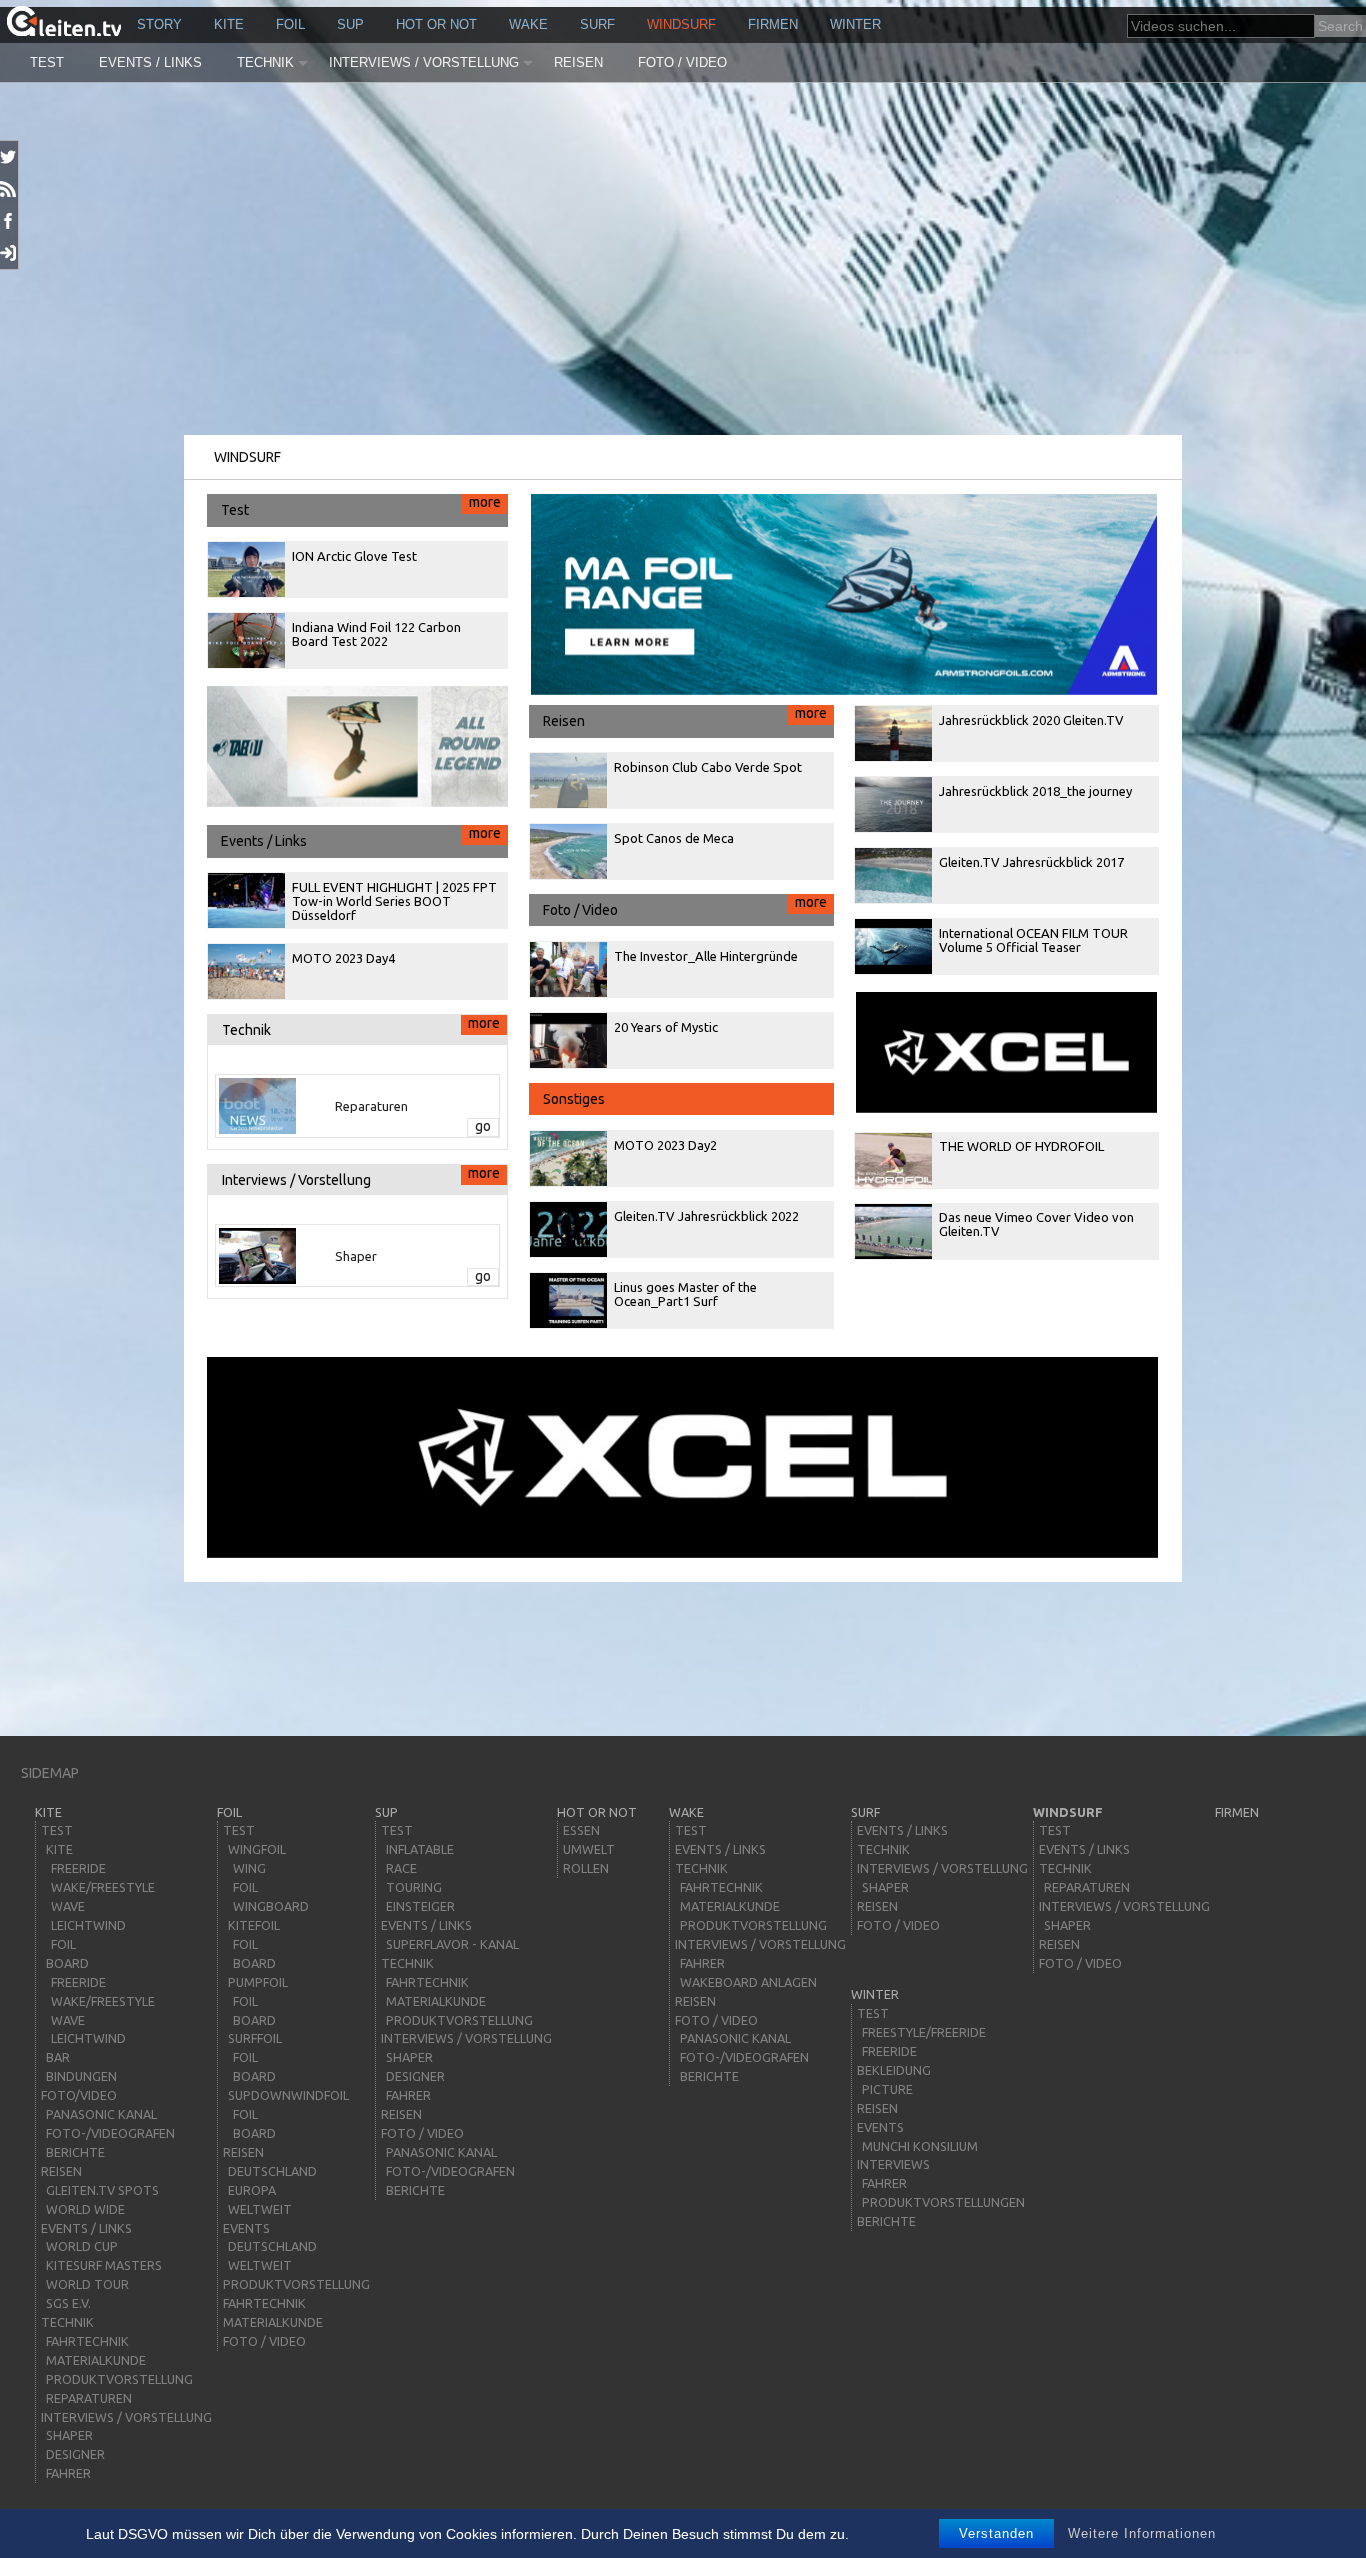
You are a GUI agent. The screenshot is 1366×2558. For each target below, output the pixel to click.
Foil (290, 24)
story (159, 24)
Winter (855, 24)
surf (597, 24)
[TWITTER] (9, 157)
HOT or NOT (436, 24)
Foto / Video (682, 62)
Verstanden (996, 2533)
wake (528, 24)
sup (350, 24)
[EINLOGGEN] (9, 253)
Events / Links (150, 62)
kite (229, 24)
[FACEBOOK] (9, 221)
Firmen (773, 24)
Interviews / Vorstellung (424, 62)
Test (47, 62)
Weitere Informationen (1142, 2533)
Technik (265, 62)
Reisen (578, 62)
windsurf (681, 24)
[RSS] (9, 189)
